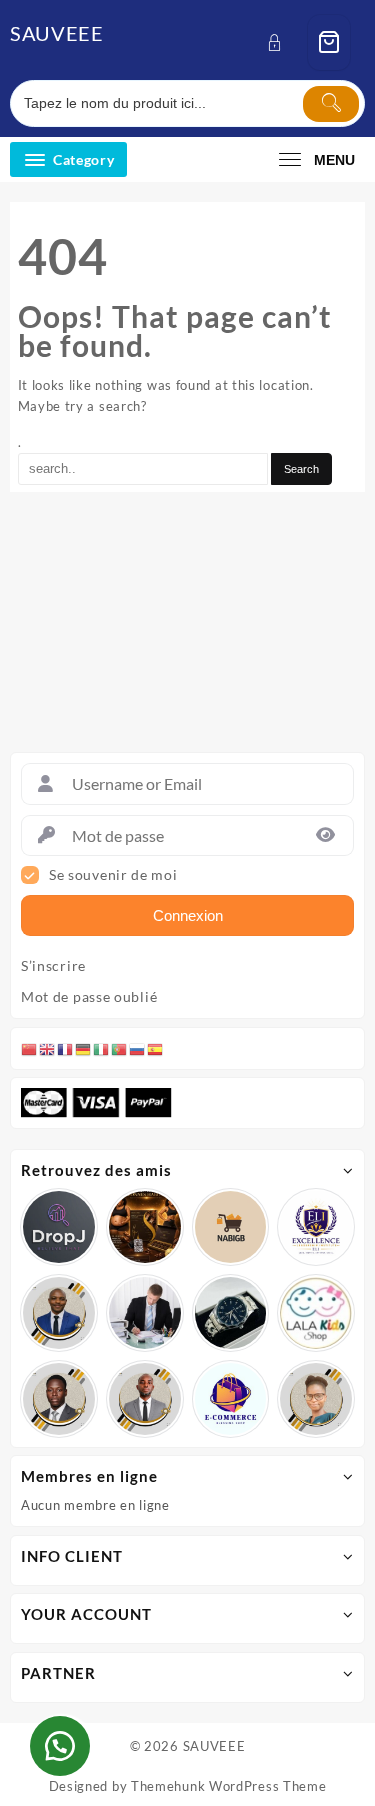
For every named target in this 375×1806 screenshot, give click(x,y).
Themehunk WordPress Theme (229, 1786)
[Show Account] (280, 42)
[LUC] (59, 1399)
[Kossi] (145, 1399)
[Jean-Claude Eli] (145, 1313)
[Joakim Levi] (59, 1227)
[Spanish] (156, 1048)
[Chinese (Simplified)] (30, 1048)
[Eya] (316, 1399)
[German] (84, 1048)
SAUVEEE (57, 33)
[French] (66, 1048)
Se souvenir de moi (113, 875)
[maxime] (231, 1313)
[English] (48, 1048)
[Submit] (331, 104)
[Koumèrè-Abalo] (145, 1227)
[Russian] (138, 1048)
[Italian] (102, 1048)
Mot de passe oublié (89, 997)
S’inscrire (53, 966)
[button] (60, 1746)
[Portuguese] (120, 1048)
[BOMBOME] (231, 1399)
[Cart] (329, 42)
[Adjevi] (59, 1313)
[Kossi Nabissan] (231, 1227)
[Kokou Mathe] (316, 1227)
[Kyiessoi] (316, 1313)
